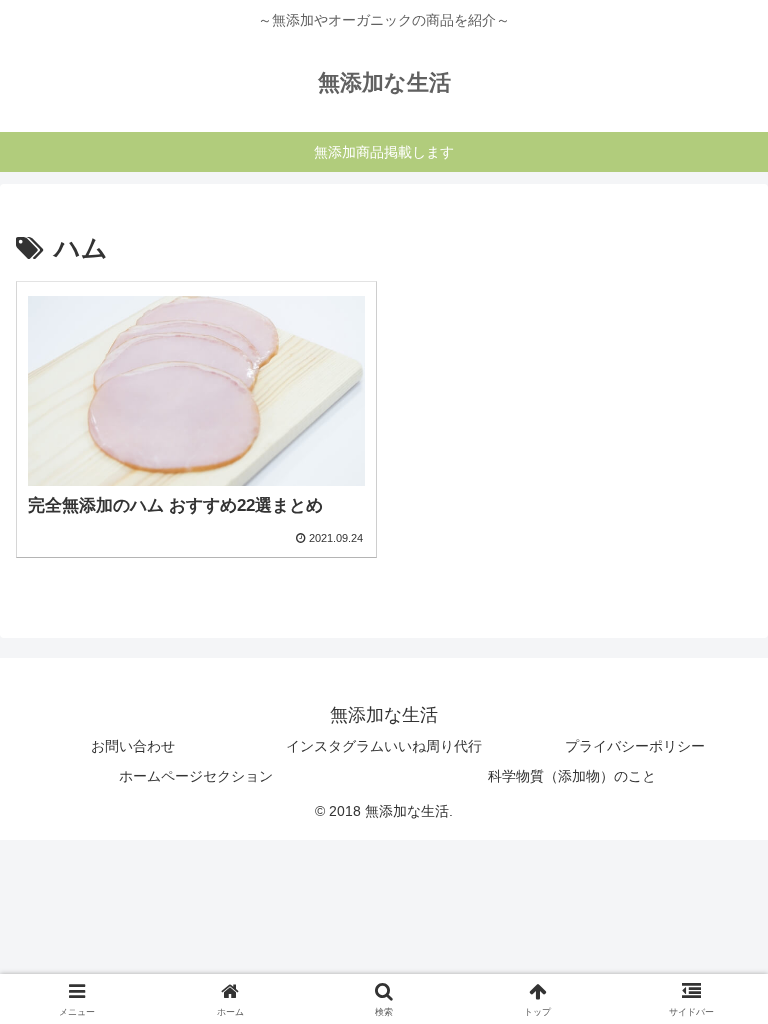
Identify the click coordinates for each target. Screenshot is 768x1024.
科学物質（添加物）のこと (572, 776)
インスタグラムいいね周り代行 (384, 746)
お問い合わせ (133, 746)
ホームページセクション (196, 776)
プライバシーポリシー (635, 746)
